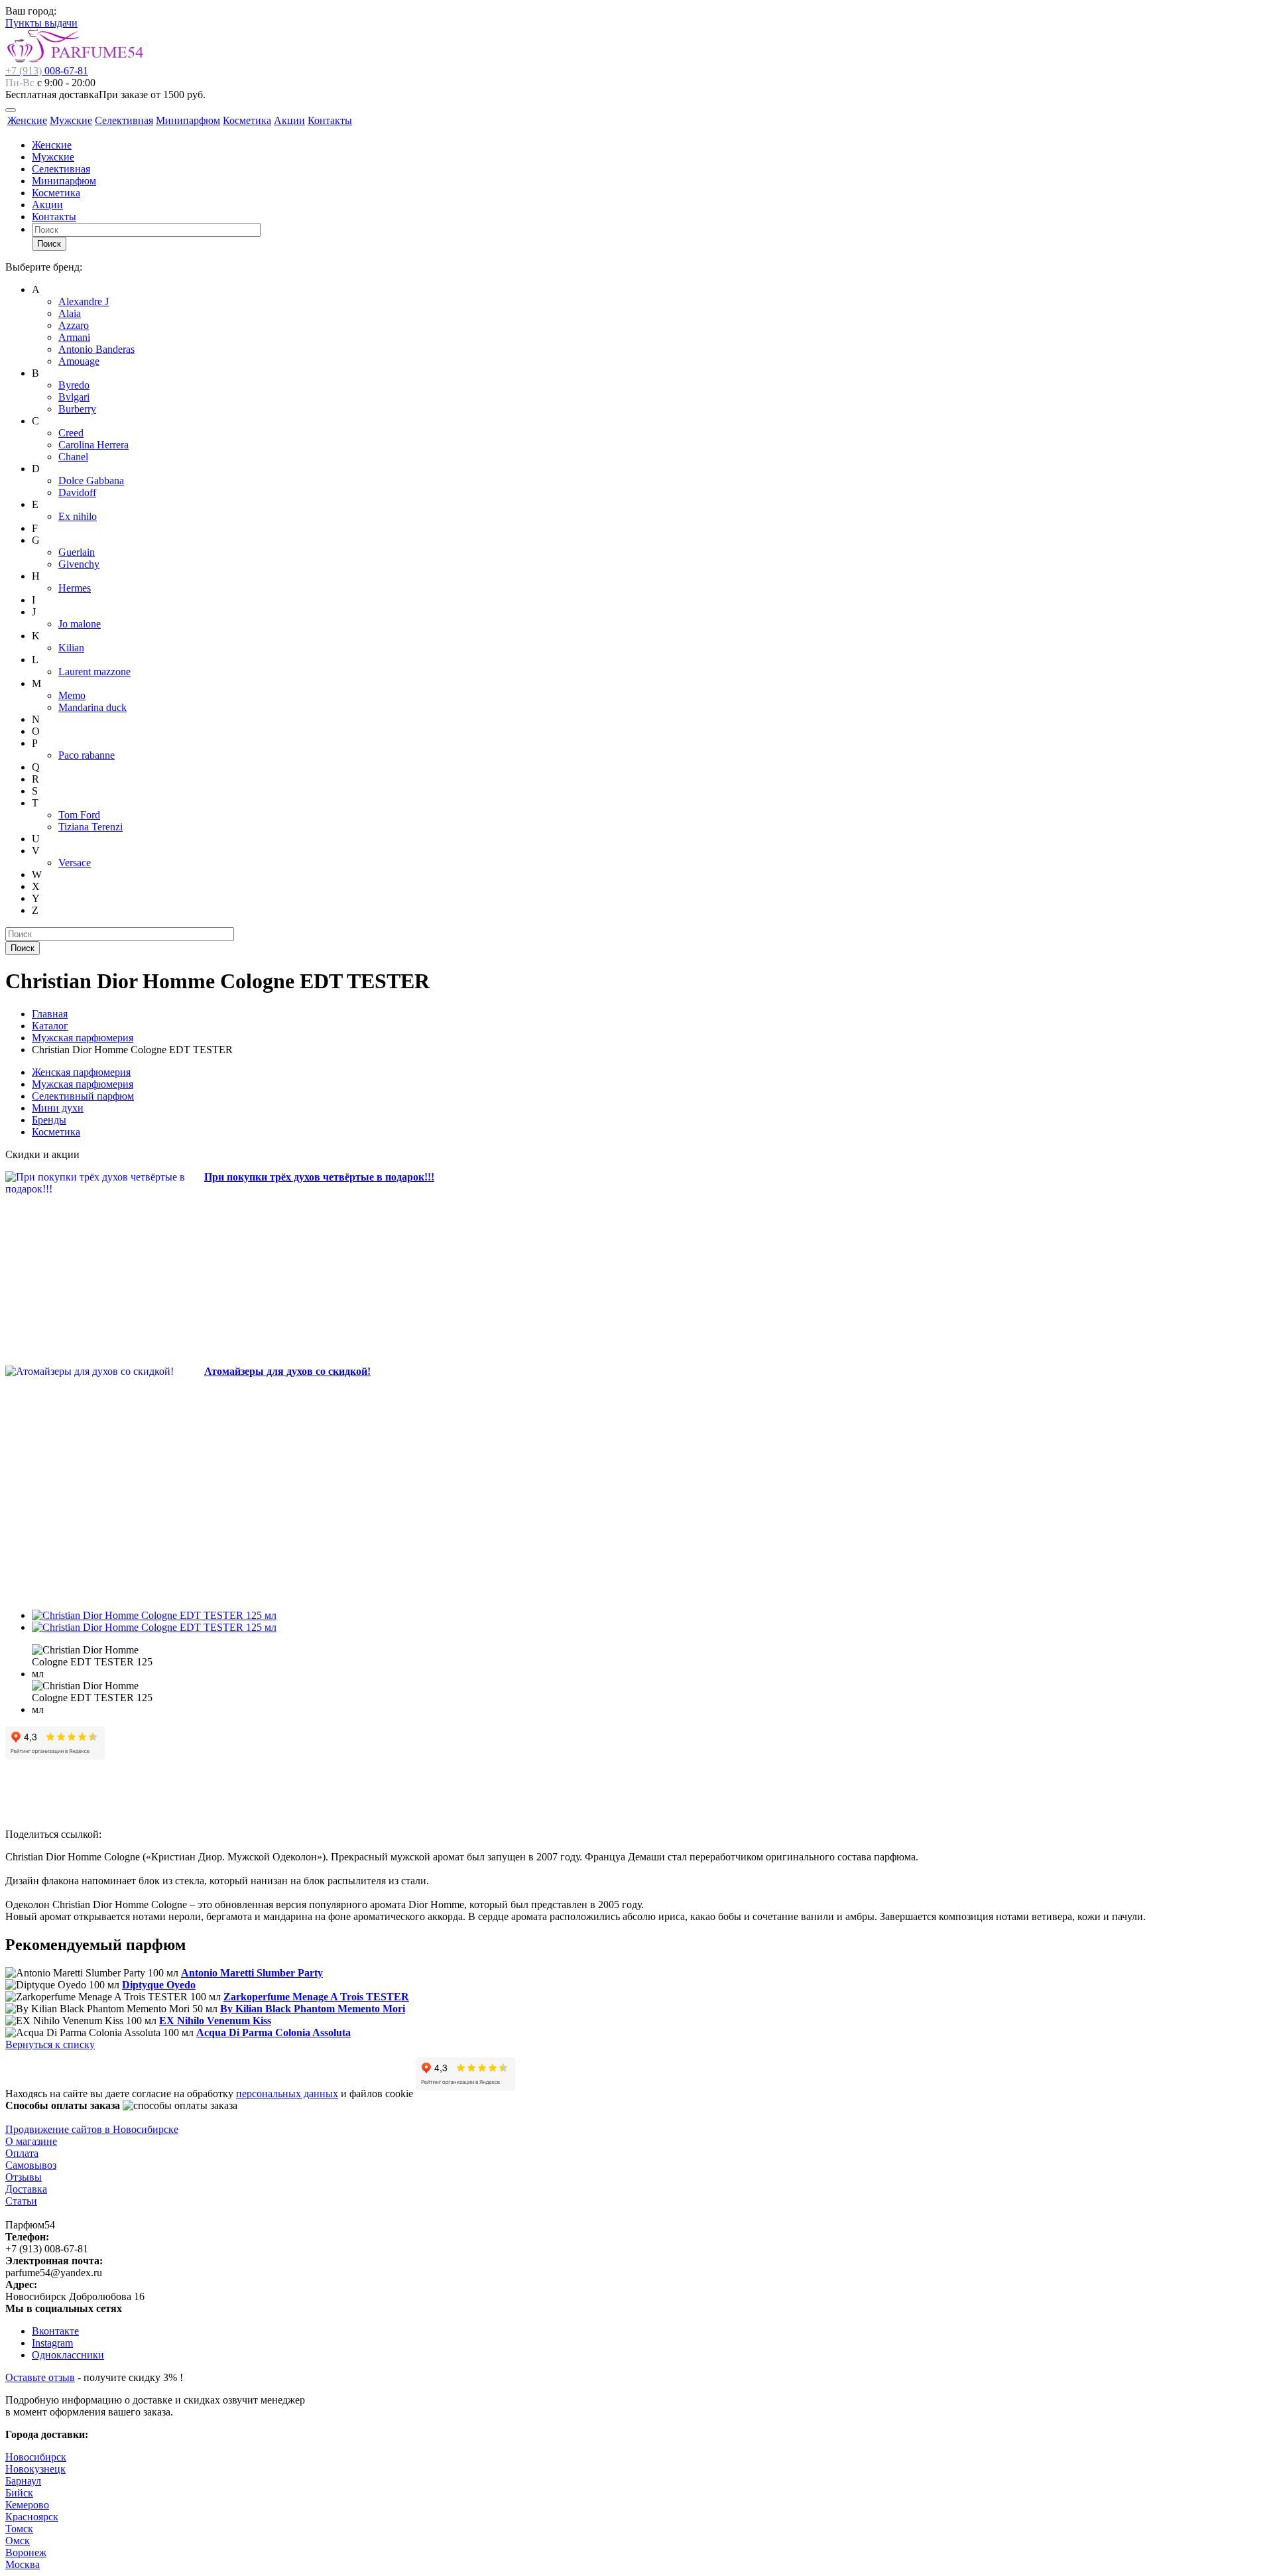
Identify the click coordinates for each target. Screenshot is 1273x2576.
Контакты (330, 120)
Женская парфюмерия (81, 1072)
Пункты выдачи (41, 23)
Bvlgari (74, 397)
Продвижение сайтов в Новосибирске (92, 2129)
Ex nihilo (78, 516)
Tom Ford (79, 815)
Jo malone (80, 624)
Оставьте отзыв (40, 2377)
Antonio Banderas (96, 349)
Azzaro (74, 325)
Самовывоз (31, 2165)
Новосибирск (36, 2457)
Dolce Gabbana (91, 481)
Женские (27, 120)
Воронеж (26, 2552)
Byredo (74, 385)
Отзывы (24, 2177)
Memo (72, 695)
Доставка (26, 2189)
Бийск (19, 2493)
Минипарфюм (188, 120)
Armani (74, 337)
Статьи (21, 2201)
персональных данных (287, 2093)
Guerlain (77, 552)
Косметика (247, 120)
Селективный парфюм (83, 1096)
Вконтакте (55, 2331)
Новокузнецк (35, 2469)
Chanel (73, 457)
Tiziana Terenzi (91, 827)
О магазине (31, 2141)
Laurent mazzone (94, 672)
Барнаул (23, 2481)
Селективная (124, 120)
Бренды (49, 1120)
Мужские (71, 120)
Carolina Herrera (93, 445)
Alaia (70, 313)
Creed (71, 433)
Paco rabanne (87, 755)
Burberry (77, 409)
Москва (23, 2564)
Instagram (52, 2343)
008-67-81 (47, 71)
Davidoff (77, 492)
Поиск (49, 244)
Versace (75, 863)
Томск (19, 2529)
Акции (289, 120)
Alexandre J (84, 301)
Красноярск (32, 2517)
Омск (18, 2541)
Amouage (79, 361)
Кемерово (27, 2505)
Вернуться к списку (50, 2044)
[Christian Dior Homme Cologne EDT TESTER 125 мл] (154, 1615)
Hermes (75, 588)
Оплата (22, 2153)
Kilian (71, 648)
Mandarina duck (92, 707)
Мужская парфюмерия (83, 1084)
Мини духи (58, 1108)
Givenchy (79, 564)
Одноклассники (68, 2355)
